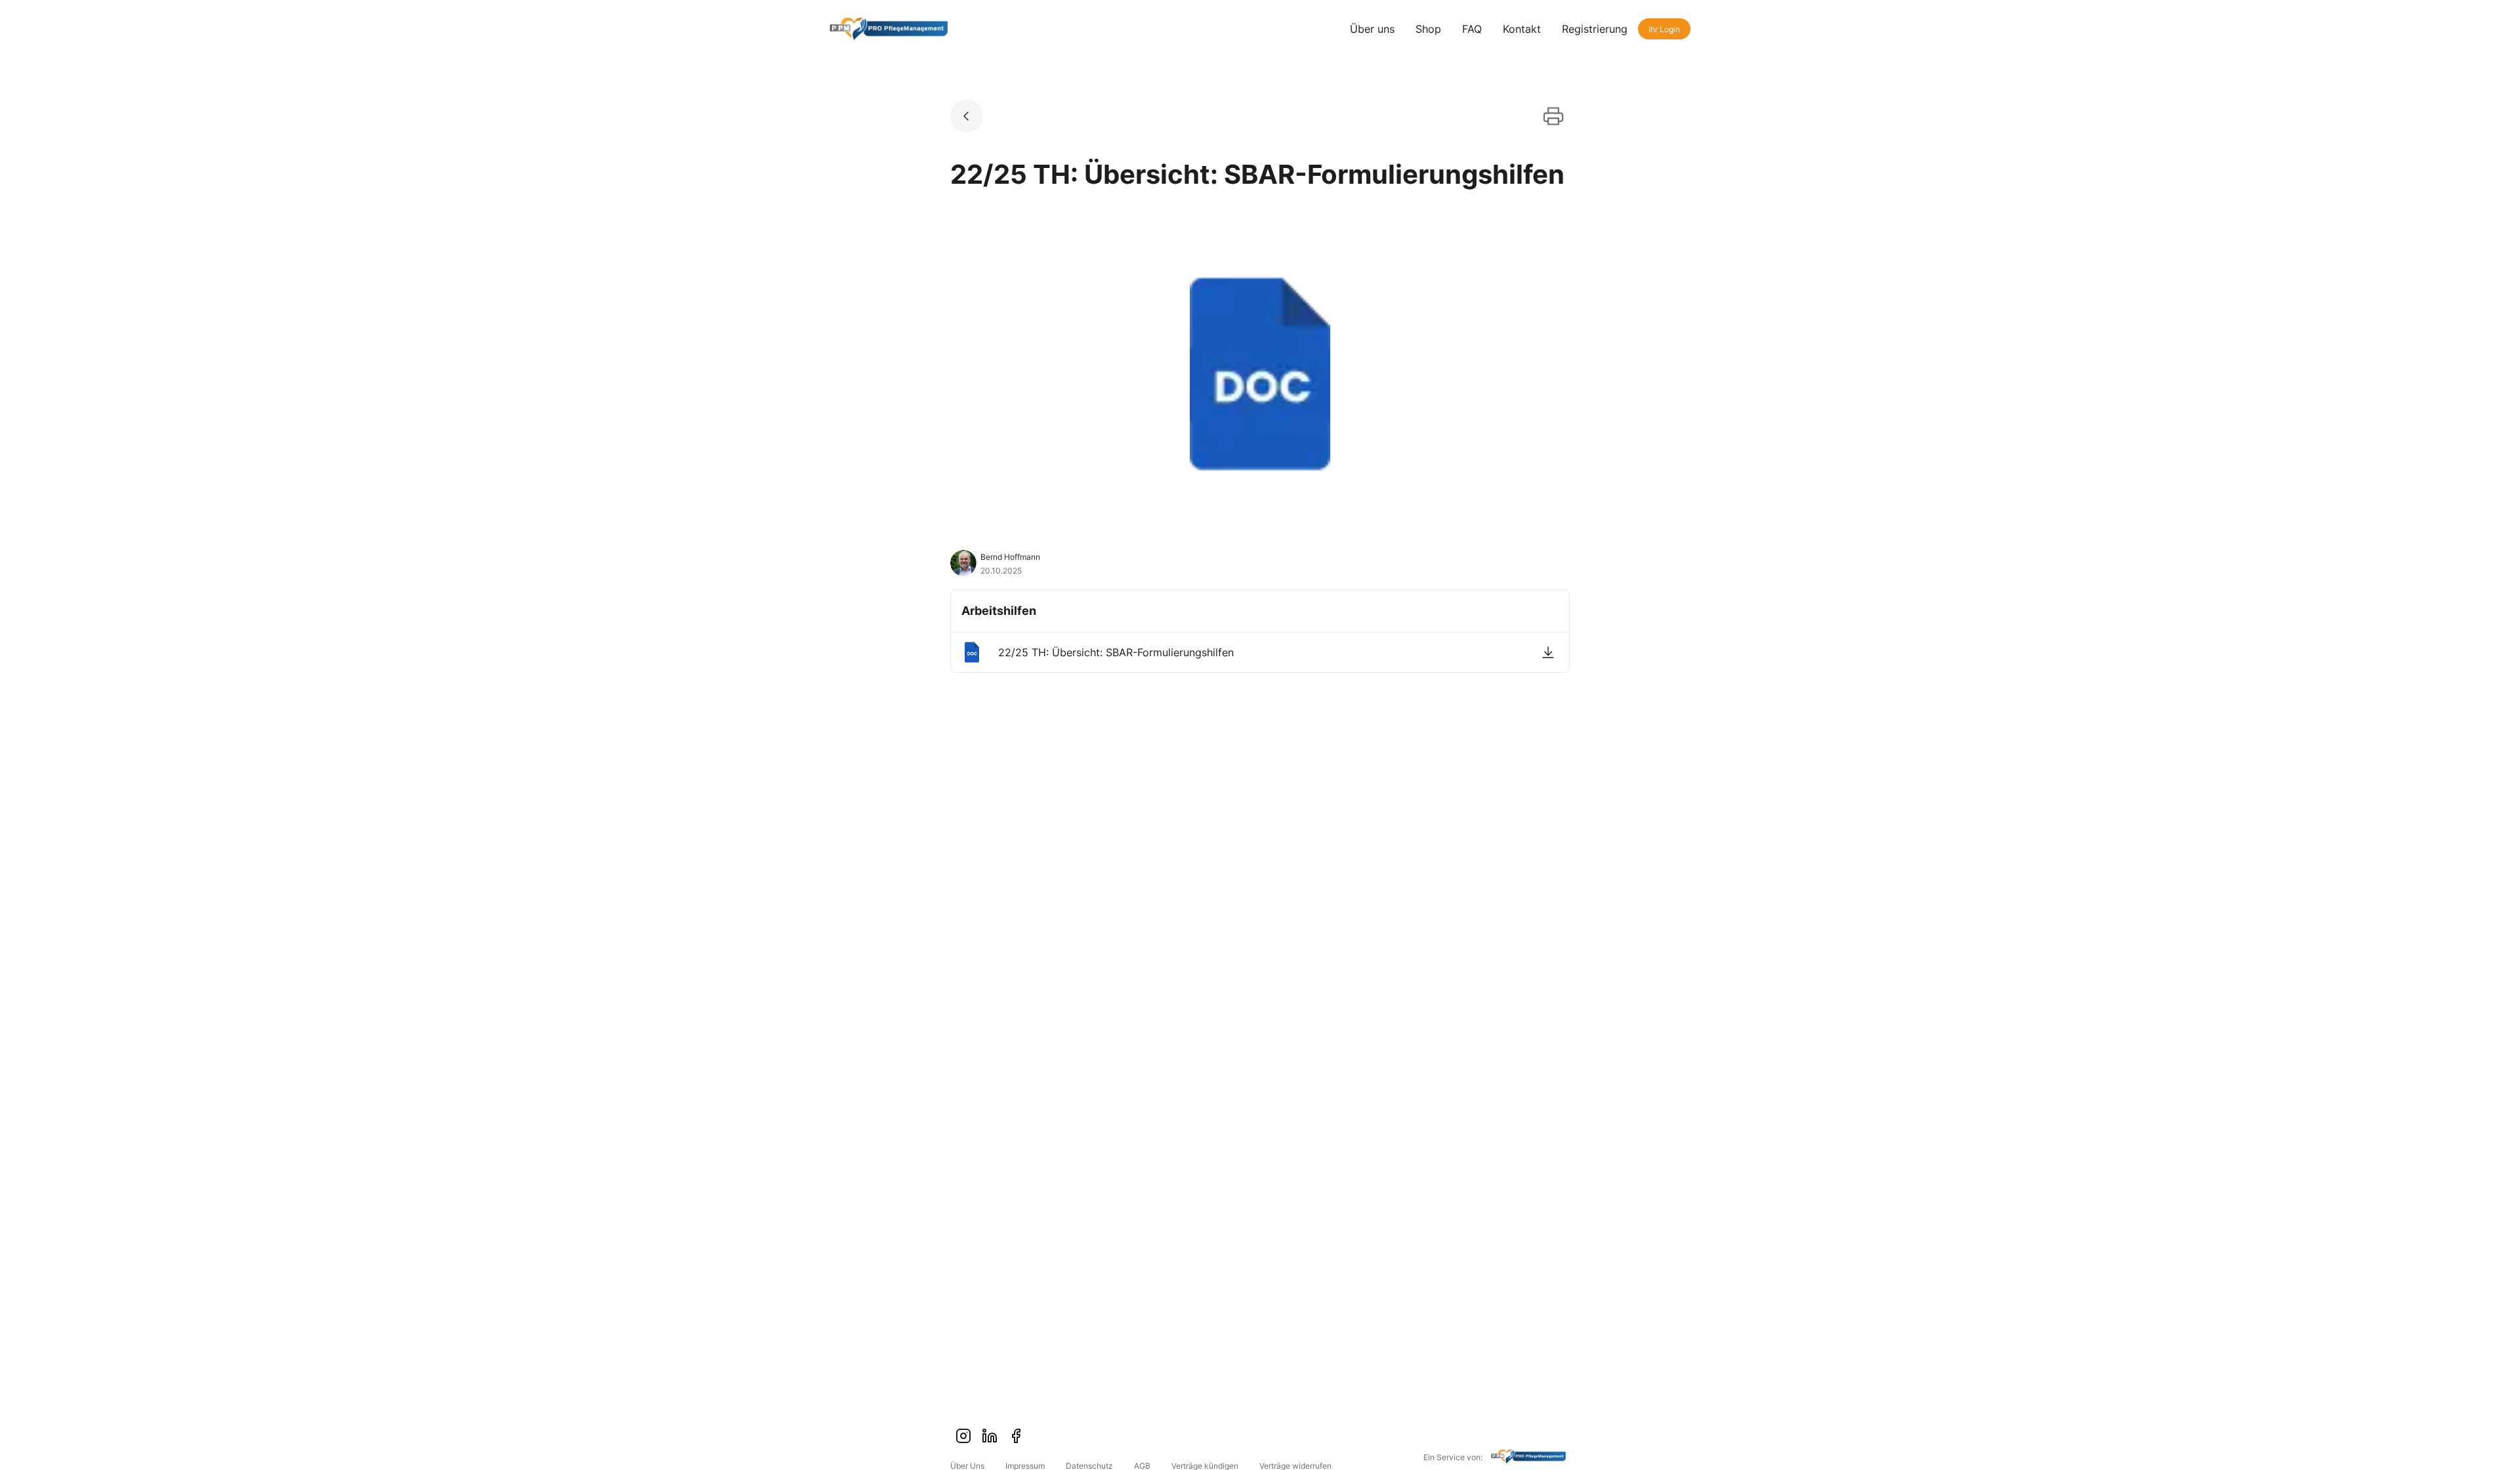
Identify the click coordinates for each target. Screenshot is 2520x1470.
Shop (1428, 29)
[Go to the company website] (1530, 1458)
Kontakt (1522, 29)
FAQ (1472, 29)
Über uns (1372, 29)
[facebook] (1016, 1436)
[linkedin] (990, 1436)
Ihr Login (1664, 29)
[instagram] (963, 1436)
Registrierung (1595, 29)
